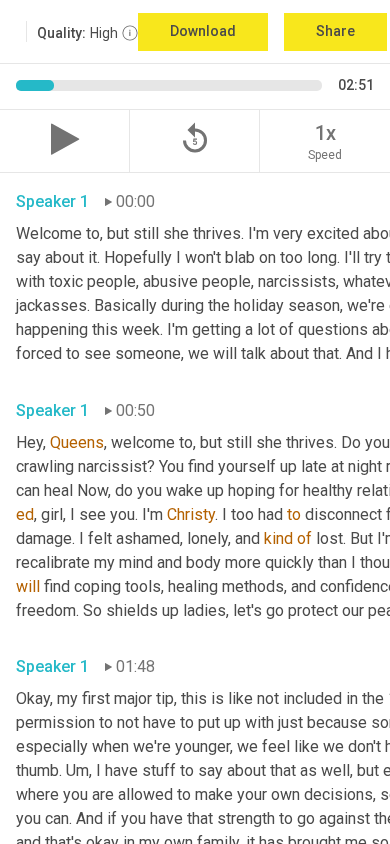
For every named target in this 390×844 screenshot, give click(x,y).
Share (335, 31)
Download (203, 31)
